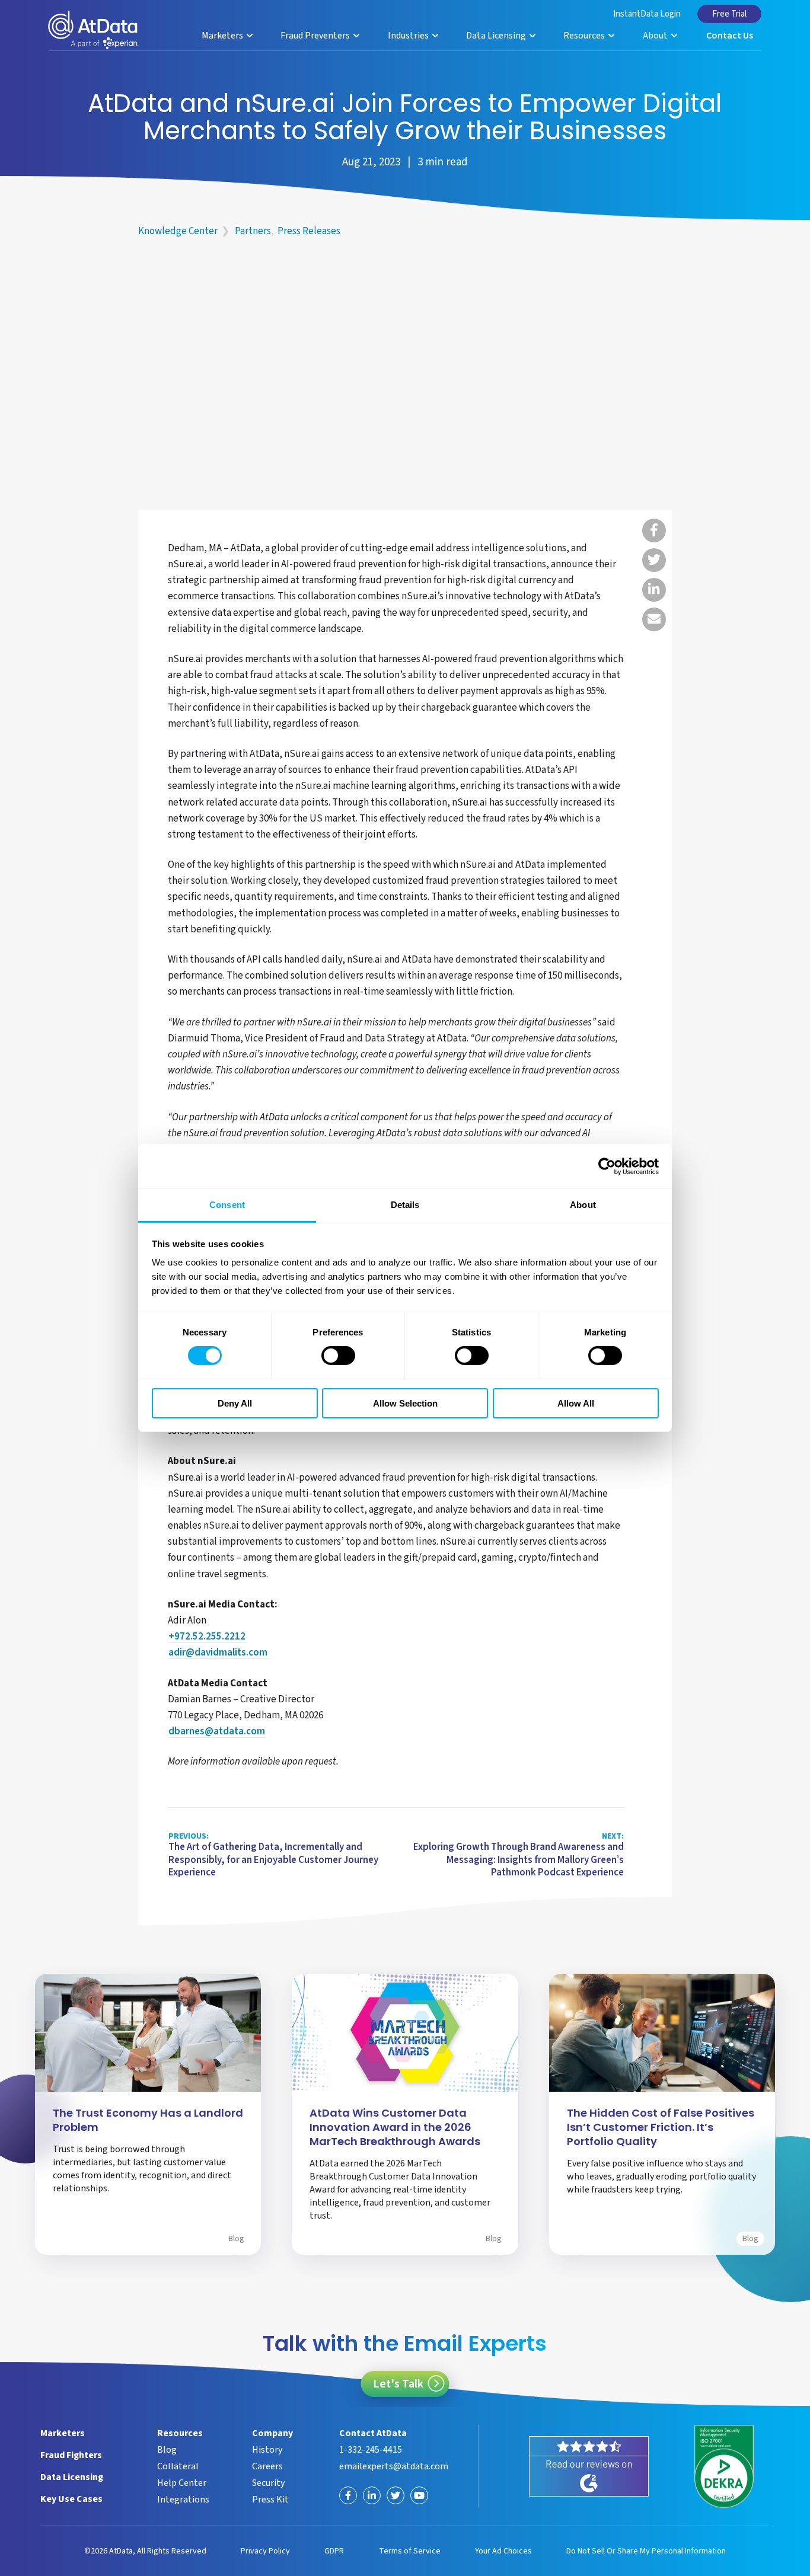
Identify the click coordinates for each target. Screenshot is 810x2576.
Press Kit (270, 2500)
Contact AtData (373, 2433)
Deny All (235, 1403)
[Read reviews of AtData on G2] (589, 2466)
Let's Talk (398, 2384)
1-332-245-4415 (371, 2450)
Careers (267, 2466)
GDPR (334, 2551)
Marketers (223, 36)
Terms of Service (410, 2551)
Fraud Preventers (316, 36)
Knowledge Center (178, 231)
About (656, 36)
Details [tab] (405, 1205)
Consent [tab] (227, 1205)
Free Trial (729, 14)
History (267, 2450)
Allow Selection (405, 1403)
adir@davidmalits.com (218, 1653)
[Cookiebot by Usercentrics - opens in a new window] (607, 1166)
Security (268, 2483)
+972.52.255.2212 (207, 1637)
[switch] (338, 1356)
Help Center (182, 2483)
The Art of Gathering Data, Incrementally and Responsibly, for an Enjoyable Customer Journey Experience (273, 1856)
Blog (236, 2239)
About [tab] (583, 1205)
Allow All (576, 1403)
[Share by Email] (654, 619)
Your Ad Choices (503, 2551)
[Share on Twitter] (654, 560)
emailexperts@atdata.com (394, 2466)
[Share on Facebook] (654, 530)
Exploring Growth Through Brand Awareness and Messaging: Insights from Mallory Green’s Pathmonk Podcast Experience (519, 1856)
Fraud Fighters (71, 2455)
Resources (585, 36)
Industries (409, 36)
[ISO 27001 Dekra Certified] (724, 2466)
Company (272, 2433)
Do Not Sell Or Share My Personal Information (646, 2551)
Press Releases (309, 231)
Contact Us (730, 36)
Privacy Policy (265, 2551)
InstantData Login (647, 14)
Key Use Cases (71, 2499)
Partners (253, 231)
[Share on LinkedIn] (654, 590)
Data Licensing (497, 36)
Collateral (178, 2466)
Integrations (183, 2500)
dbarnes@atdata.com (217, 1732)
